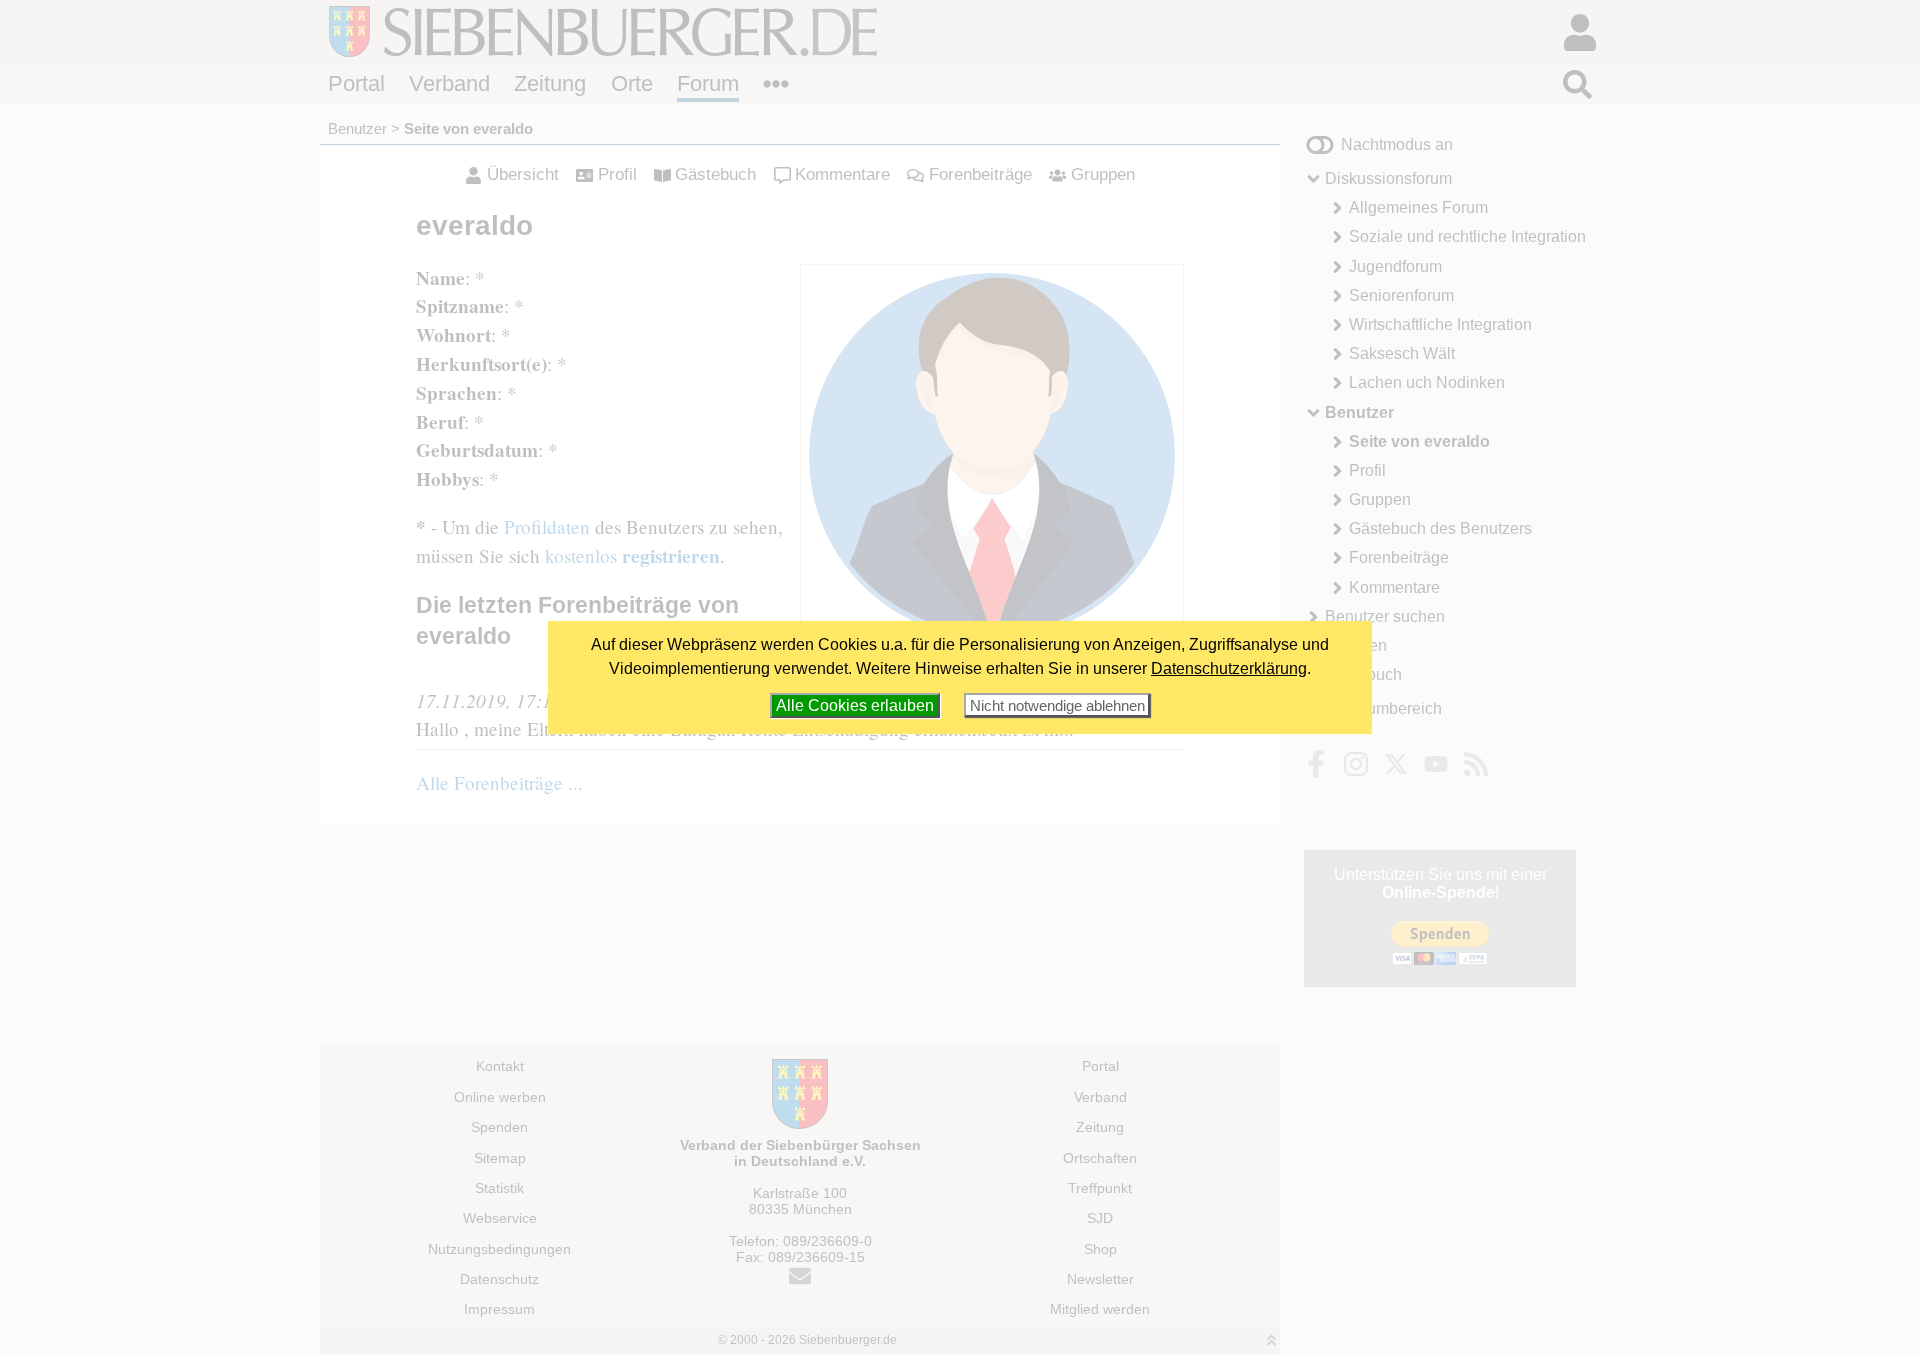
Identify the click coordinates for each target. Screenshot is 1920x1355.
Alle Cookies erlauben (855, 705)
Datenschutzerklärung (1229, 668)
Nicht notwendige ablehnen (1057, 705)
